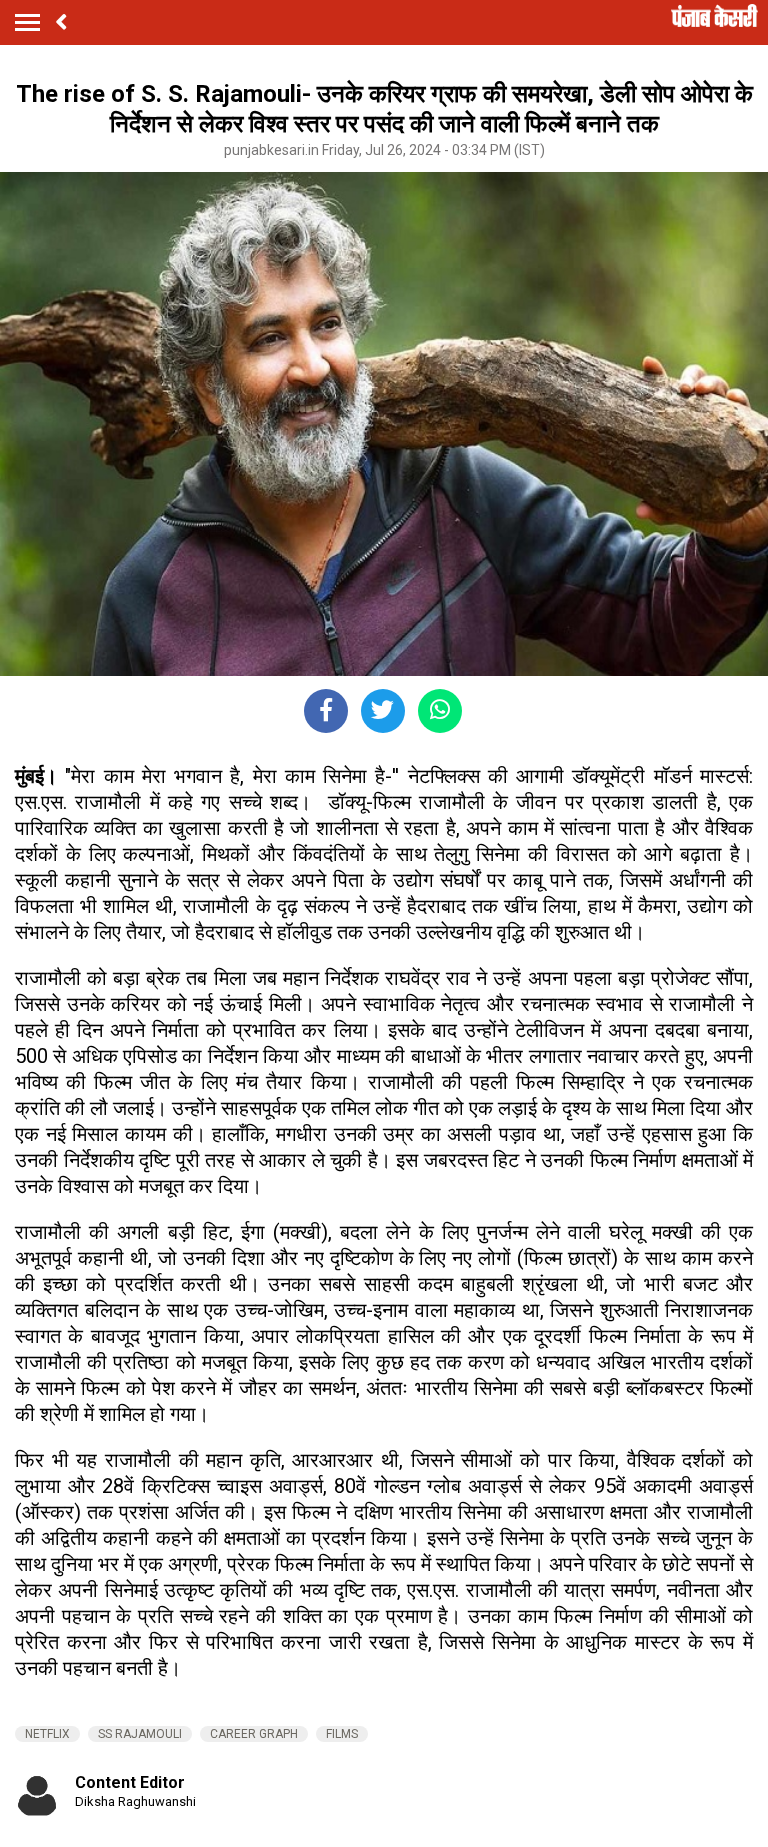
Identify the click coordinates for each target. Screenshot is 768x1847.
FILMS (342, 1734)
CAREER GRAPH (254, 1734)
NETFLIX (47, 1734)
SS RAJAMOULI (140, 1734)
